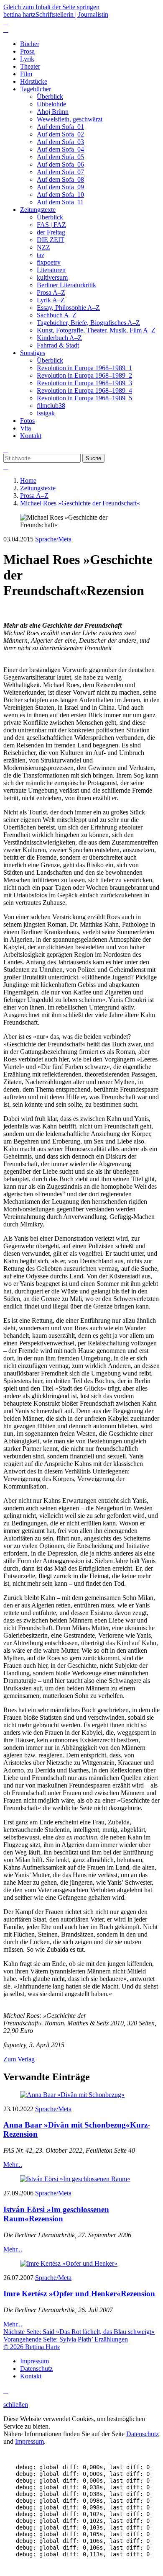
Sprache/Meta (53, 539)
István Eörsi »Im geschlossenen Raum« (56, 2214)
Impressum (29, 2441)
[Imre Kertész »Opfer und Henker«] (69, 2263)
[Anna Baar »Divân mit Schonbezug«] (72, 2095)
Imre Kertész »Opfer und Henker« (79, 2294)
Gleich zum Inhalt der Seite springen (51, 7)
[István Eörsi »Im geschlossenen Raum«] (75, 2179)
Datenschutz (143, 2434)
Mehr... (13, 2165)
